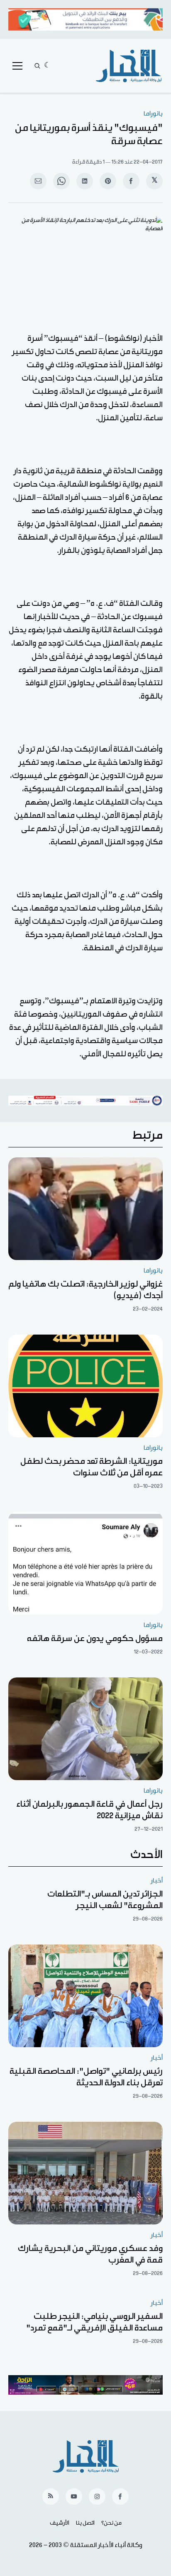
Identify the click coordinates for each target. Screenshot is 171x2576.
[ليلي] (48, 66)
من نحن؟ (111, 2523)
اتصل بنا (85, 2523)
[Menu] (17, 66)
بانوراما (153, 114)
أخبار (157, 1881)
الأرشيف (60, 2523)
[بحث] (37, 66)
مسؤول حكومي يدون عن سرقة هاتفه (95, 1639)
